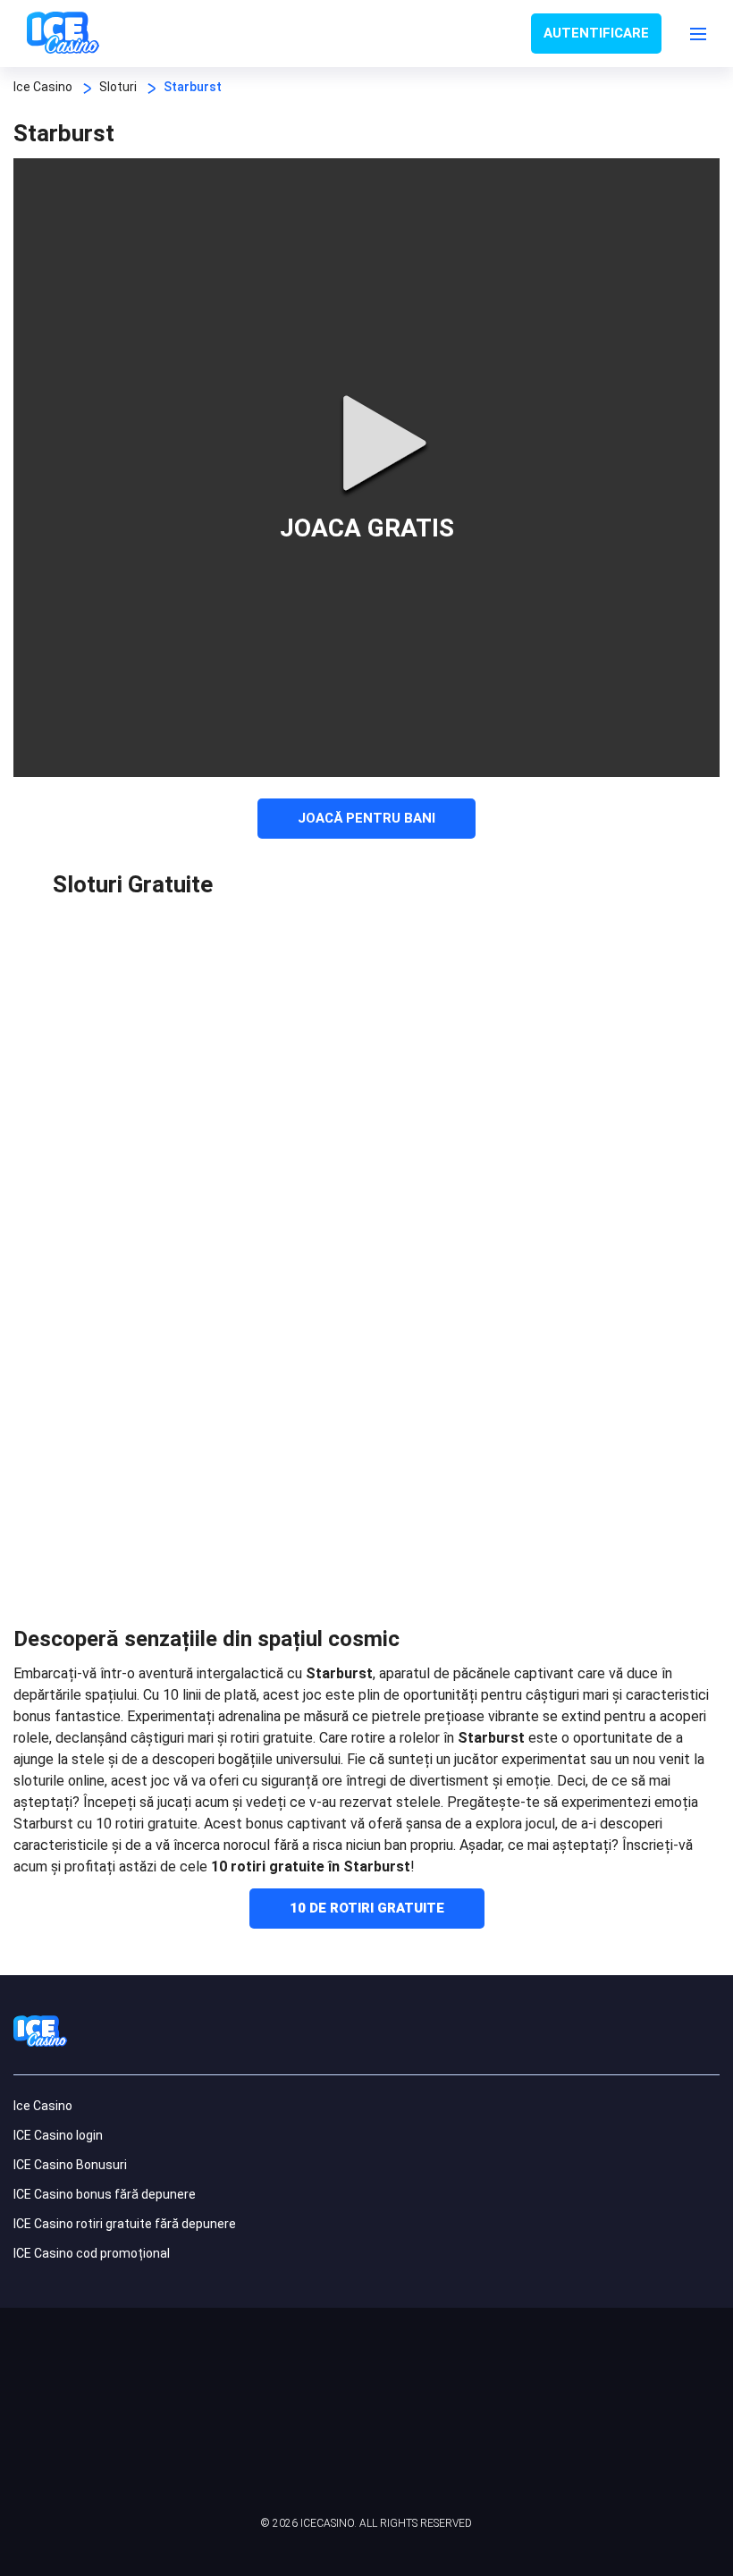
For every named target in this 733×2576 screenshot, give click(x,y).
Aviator (96, 1515)
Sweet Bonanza (259, 1109)
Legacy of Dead (423, 974)
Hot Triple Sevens (423, 1245)
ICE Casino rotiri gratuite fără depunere (125, 2224)
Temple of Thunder (423, 1380)
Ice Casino (43, 2106)
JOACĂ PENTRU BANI (366, 818)
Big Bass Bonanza (586, 1245)
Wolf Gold (586, 974)
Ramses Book (586, 1109)
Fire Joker (96, 974)
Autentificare (596, 33)
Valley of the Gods (96, 1245)
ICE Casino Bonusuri (70, 2165)
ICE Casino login (58, 2135)
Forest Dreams (259, 1245)
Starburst (96, 1109)
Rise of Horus (259, 974)
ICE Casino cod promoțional (92, 2253)
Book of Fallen (96, 1380)
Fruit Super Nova (586, 1380)
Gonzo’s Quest (423, 1109)
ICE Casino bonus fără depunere (105, 2194)
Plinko (259, 1515)
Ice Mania (259, 1380)
